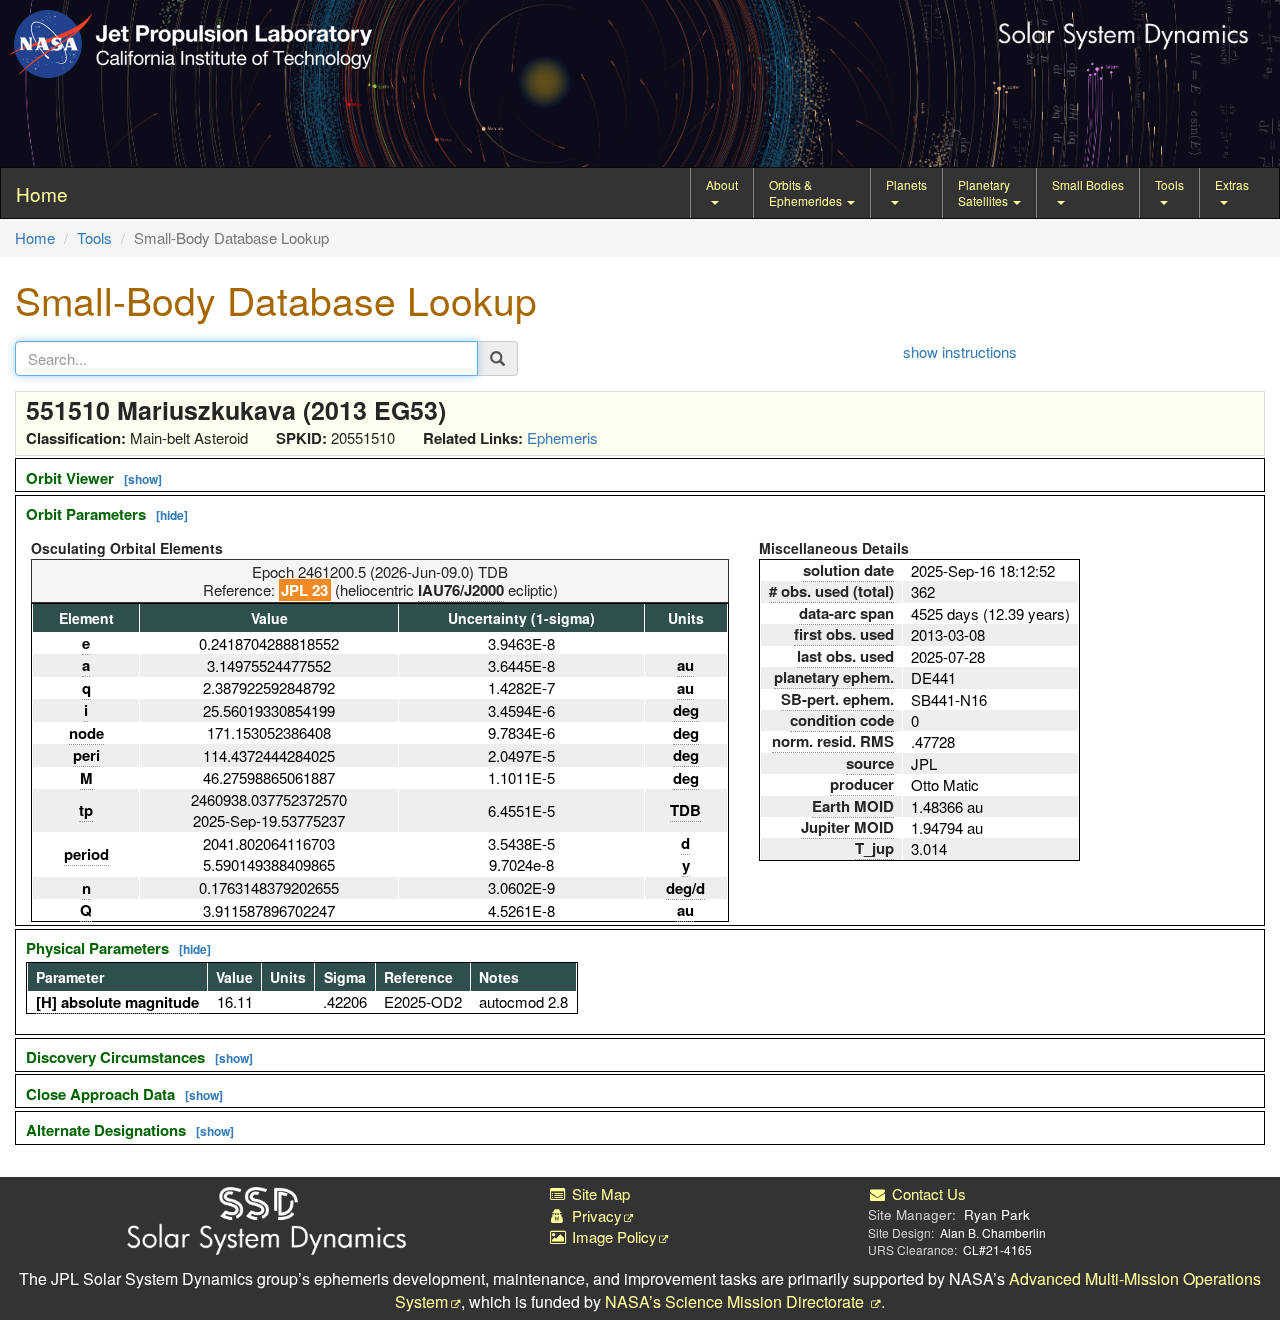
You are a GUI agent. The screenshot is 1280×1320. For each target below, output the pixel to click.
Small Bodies (1088, 184)
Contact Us (926, 1193)
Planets (906, 184)
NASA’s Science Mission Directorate (736, 1301)
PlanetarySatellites (984, 192)
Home (35, 237)
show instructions (960, 351)
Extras (1232, 184)
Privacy (595, 1215)
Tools (1169, 184)
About (722, 184)
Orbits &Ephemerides (807, 192)
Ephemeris (562, 437)
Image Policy (612, 1236)
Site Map (598, 1193)
